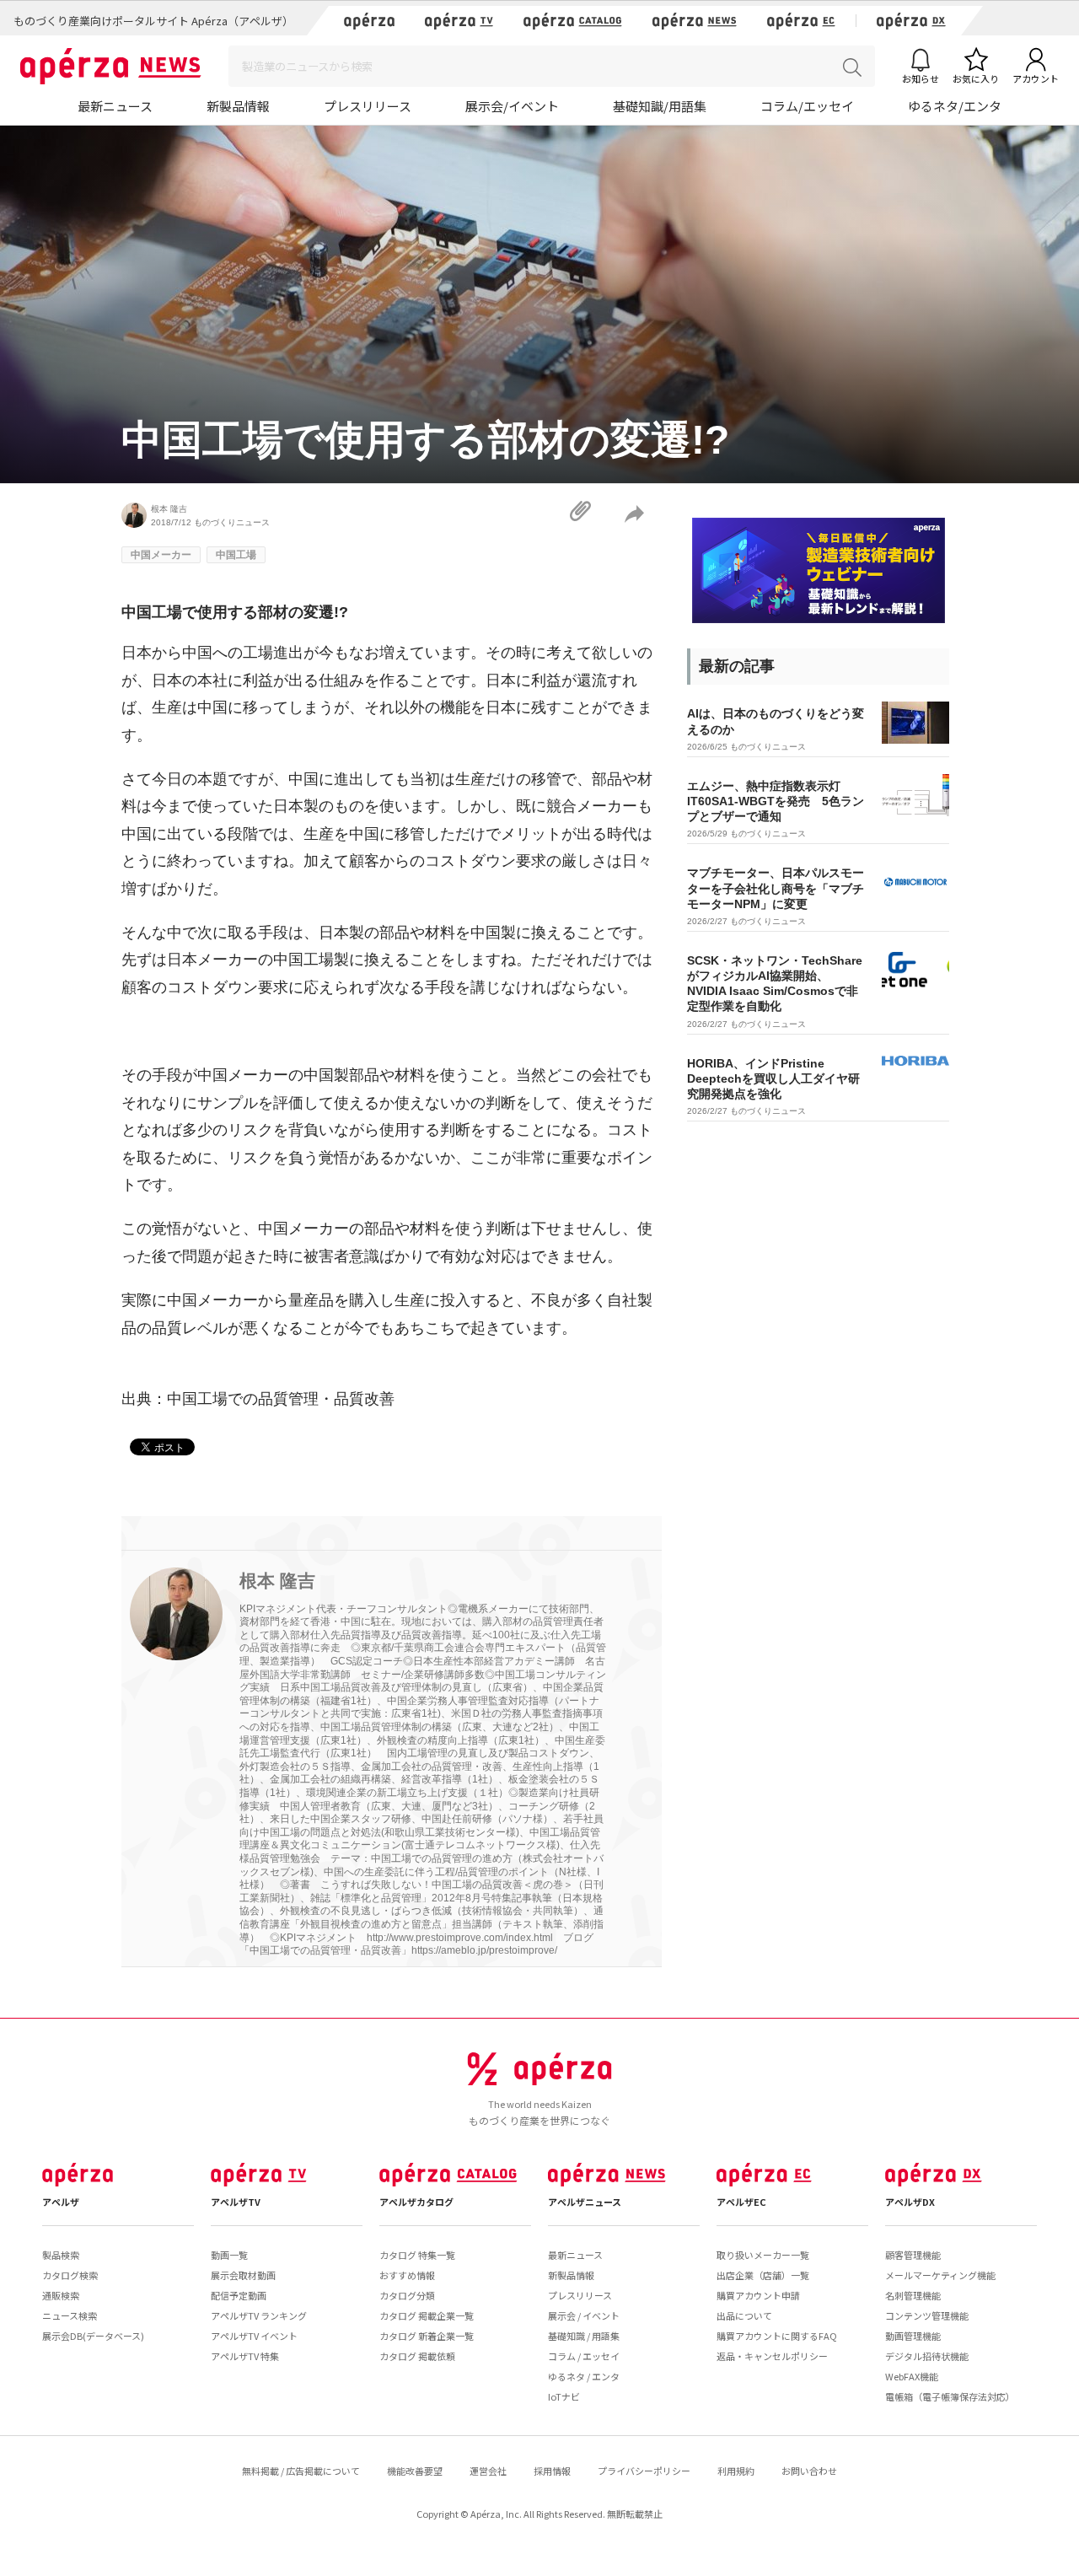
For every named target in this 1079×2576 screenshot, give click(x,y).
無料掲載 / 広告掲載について (301, 2471)
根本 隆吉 (169, 509)
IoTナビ (564, 2396)
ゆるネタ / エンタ (584, 2376)
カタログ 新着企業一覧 (427, 2336)
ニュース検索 (70, 2315)
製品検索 (61, 2255)
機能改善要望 (415, 2471)
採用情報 (552, 2471)
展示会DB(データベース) (93, 2336)
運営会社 (488, 2471)
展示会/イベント (512, 106)
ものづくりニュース (232, 522)
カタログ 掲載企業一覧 (427, 2315)
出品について (744, 2315)
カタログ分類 (407, 2295)
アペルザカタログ (416, 2202)
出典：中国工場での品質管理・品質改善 (258, 1399)
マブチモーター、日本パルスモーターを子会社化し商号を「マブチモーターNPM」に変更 (776, 888)
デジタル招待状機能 (927, 2356)
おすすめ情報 (407, 2275)
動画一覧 (229, 2255)
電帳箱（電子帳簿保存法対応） (950, 2396)
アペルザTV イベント (254, 2336)
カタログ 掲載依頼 (417, 2356)
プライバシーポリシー (644, 2471)
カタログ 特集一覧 (417, 2255)
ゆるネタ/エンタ (955, 106)
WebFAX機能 (912, 2376)
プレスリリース (368, 106)
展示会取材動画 (243, 2275)
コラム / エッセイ (584, 2356)
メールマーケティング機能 (940, 2275)
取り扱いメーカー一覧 (763, 2255)
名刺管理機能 (913, 2295)
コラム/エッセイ (807, 106)
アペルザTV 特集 (245, 2356)
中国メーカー (161, 555)
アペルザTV (236, 2202)
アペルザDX (910, 2202)
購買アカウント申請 (758, 2295)
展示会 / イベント (584, 2315)
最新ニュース (115, 106)
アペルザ (61, 2202)
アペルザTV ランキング (259, 2315)
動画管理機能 (913, 2336)
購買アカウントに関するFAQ (777, 2336)
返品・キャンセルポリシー (772, 2356)
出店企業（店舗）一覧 (763, 2275)
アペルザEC (741, 2202)
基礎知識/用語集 (660, 106)
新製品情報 (238, 106)
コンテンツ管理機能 (927, 2315)
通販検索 (61, 2295)
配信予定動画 (239, 2295)
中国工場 (236, 555)
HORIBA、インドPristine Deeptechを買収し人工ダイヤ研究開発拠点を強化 (773, 1078)
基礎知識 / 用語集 (584, 2336)
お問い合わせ (809, 2471)
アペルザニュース (585, 2202)
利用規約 (736, 2471)
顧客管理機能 (913, 2255)
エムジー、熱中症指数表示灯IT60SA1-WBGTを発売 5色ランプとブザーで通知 (776, 801)
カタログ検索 (70, 2275)
